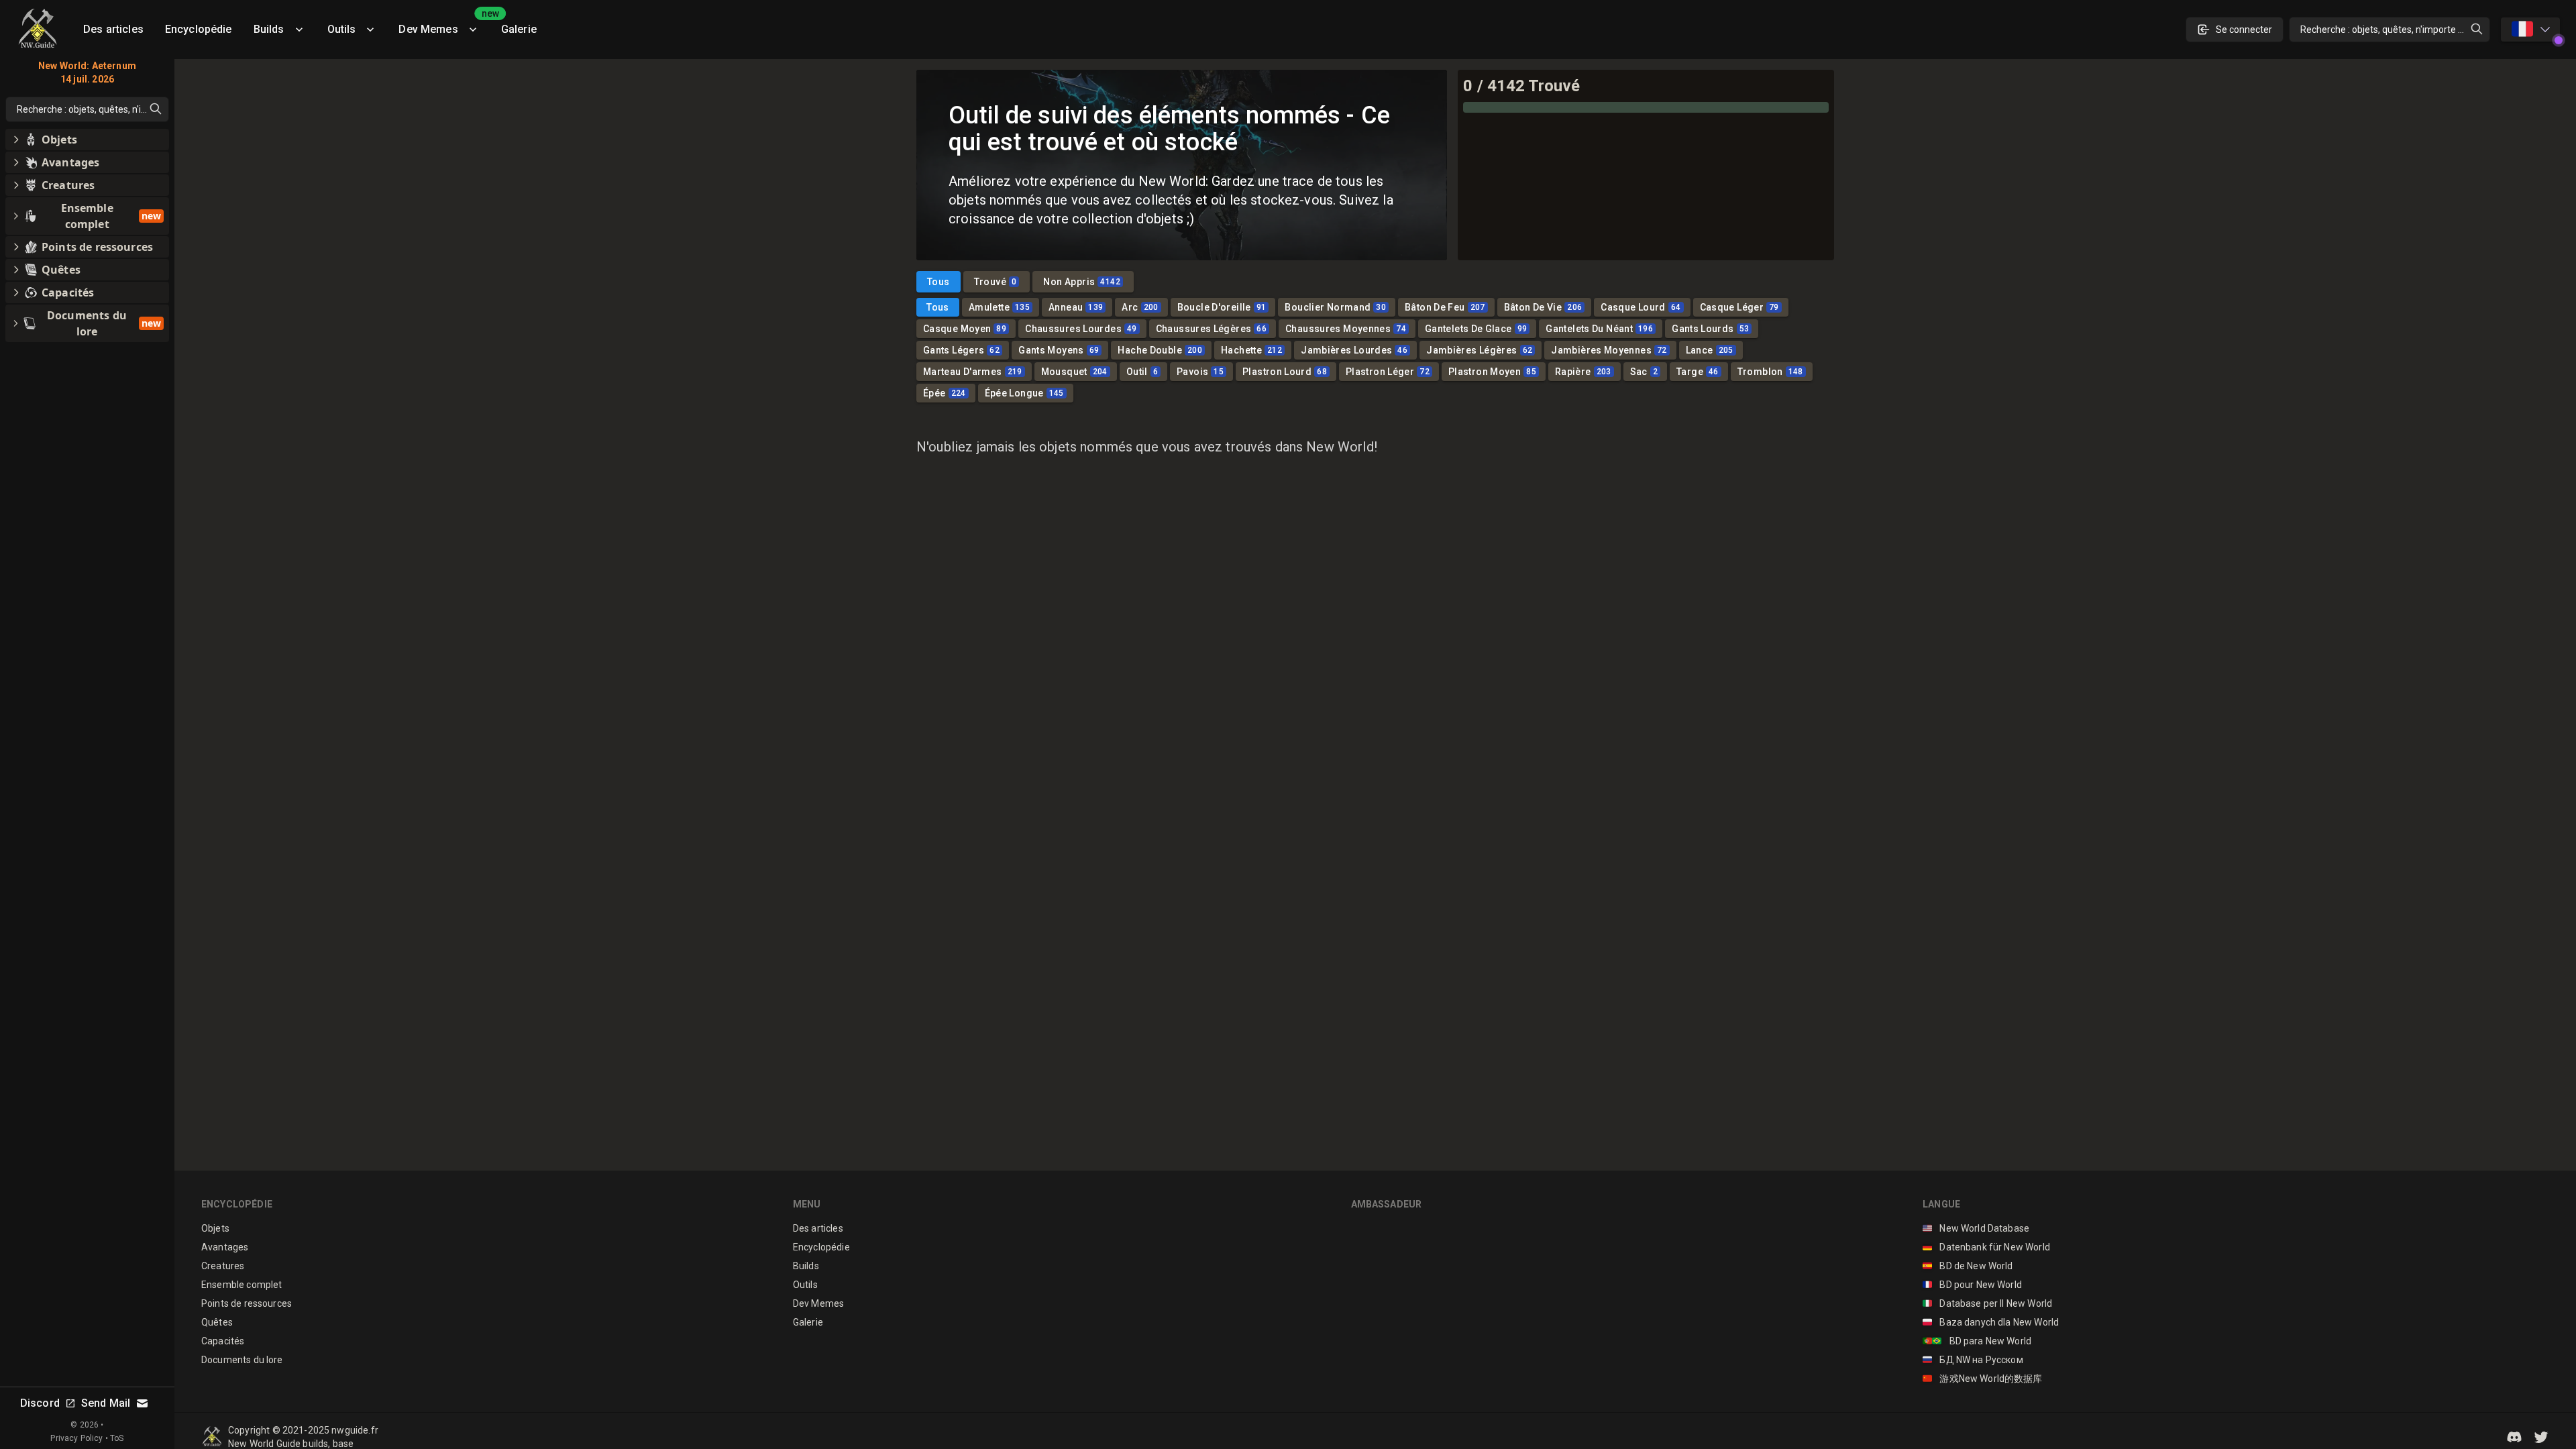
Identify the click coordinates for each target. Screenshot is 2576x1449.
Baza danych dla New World (1991, 1322)
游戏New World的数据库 (1983, 1379)
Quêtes (217, 1322)
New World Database (1976, 1228)
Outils (342, 29)
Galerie (519, 29)
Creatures (223, 1266)
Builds (269, 29)
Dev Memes (444, 24)
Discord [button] (40, 1403)
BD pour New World (1972, 1285)
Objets (215, 1228)
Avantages (225, 1247)
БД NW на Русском (1973, 1360)
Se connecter (2244, 30)
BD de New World (1968, 1266)
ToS (117, 1438)
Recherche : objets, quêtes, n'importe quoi (2388, 30)
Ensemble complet (241, 1285)
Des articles (113, 29)
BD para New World (1977, 1341)
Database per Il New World (1987, 1303)
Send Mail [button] (106, 1403)
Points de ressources (247, 1303)
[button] (2514, 1437)
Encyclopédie (199, 29)
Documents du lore (242, 1360)
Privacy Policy (76, 1438)
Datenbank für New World (1986, 1247)
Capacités (223, 1341)
